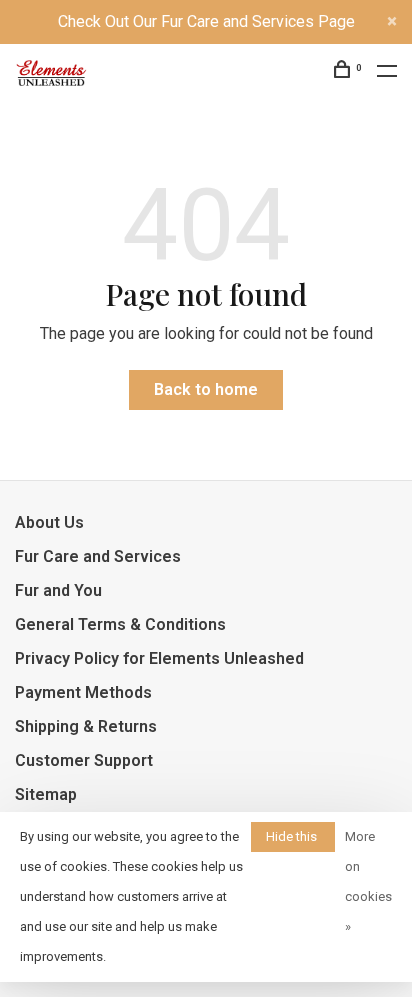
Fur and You (58, 590)
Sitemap (46, 794)
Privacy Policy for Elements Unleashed (159, 658)
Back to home (206, 389)
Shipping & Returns (86, 726)
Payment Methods (83, 692)
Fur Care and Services (98, 556)
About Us (49, 522)
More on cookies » (368, 881)
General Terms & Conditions (120, 624)
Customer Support (84, 760)
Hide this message (293, 840)
